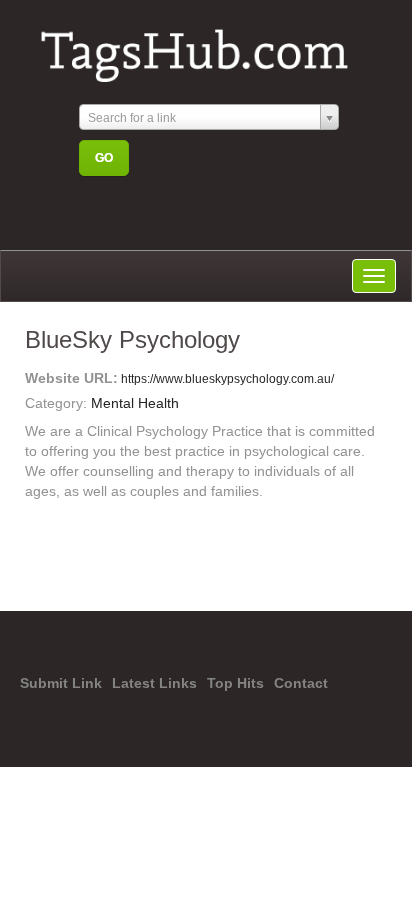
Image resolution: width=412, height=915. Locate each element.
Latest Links (154, 683)
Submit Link (61, 683)
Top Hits (235, 683)
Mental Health (135, 403)
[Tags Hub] (203, 47)
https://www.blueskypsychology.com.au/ (226, 379)
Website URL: (71, 378)
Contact (301, 683)
